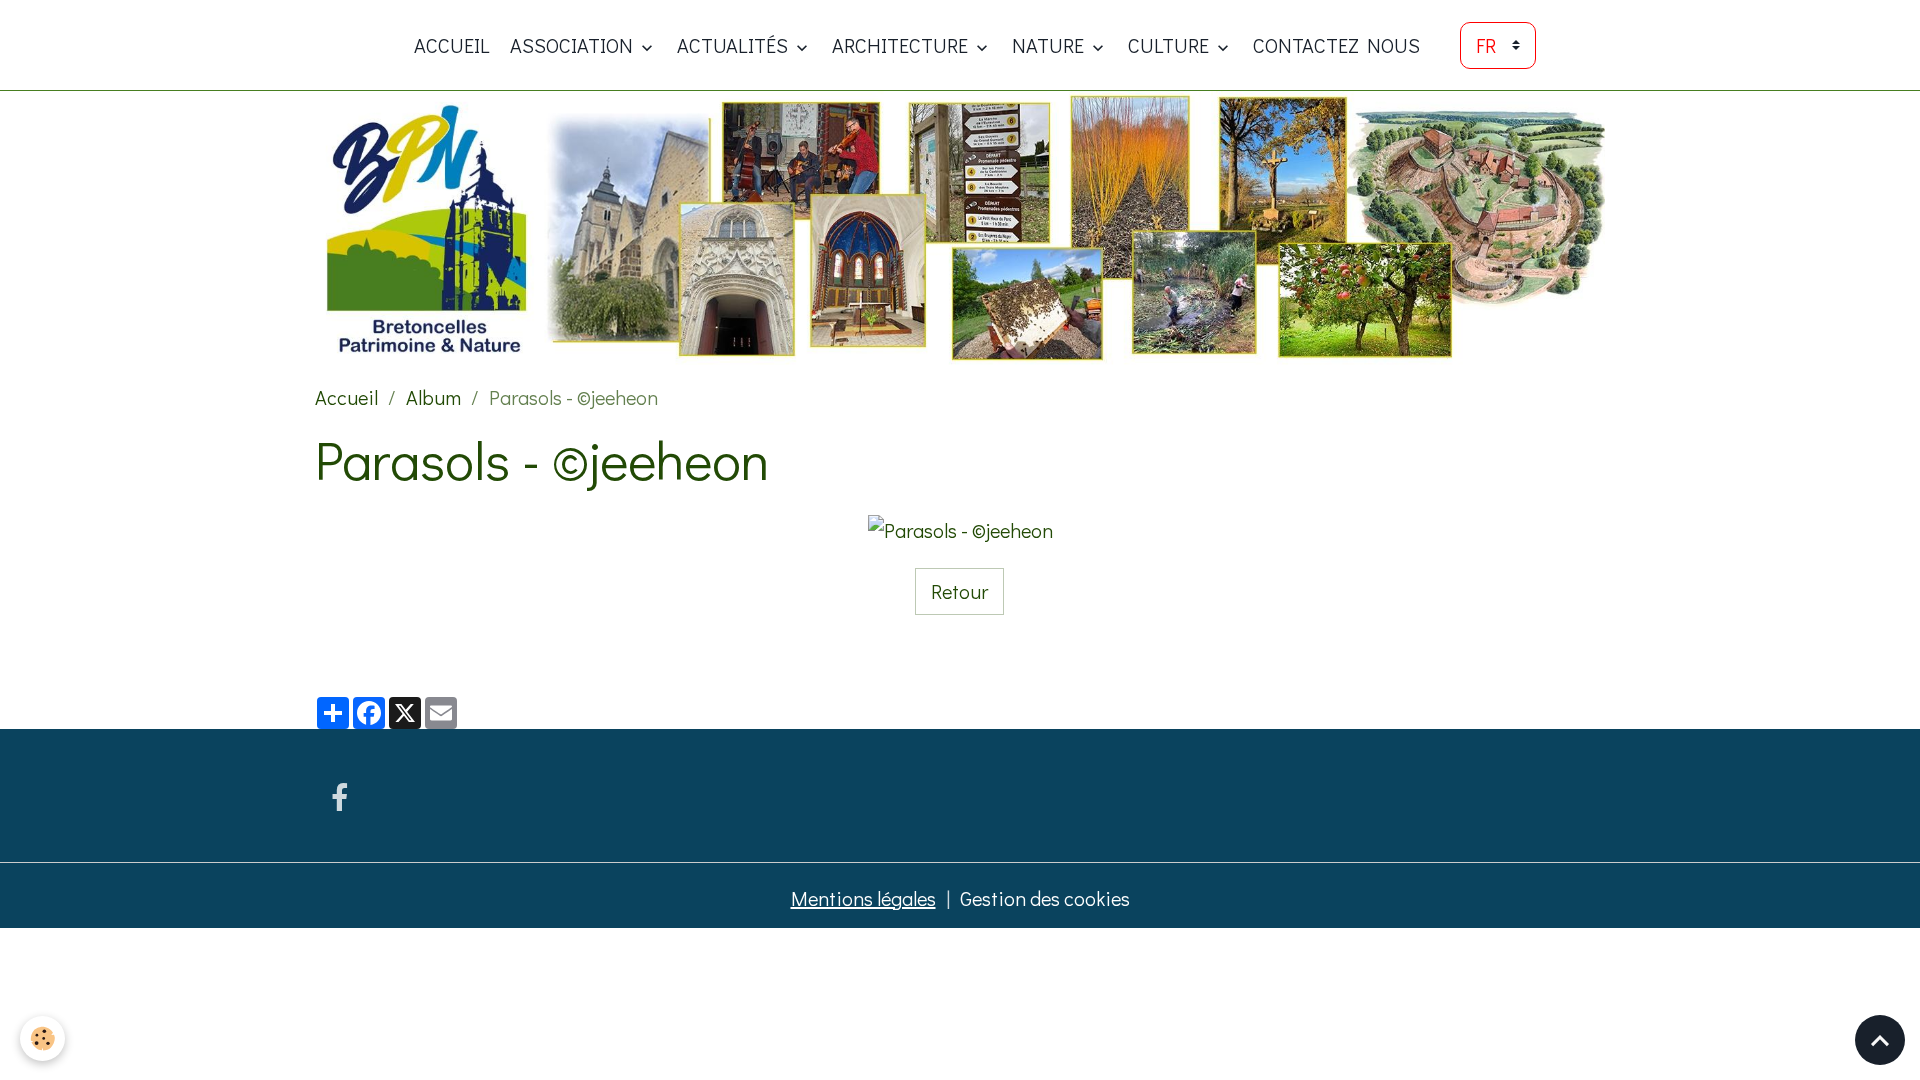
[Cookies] (42, 1038)
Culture (1170, 45)
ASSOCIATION (573, 45)
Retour (959, 591)
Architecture (902, 45)
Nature (1050, 45)
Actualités (734, 45)
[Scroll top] (1880, 1040)
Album (433, 397)
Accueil (452, 45)
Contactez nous (1336, 45)
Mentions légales (863, 898)
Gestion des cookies (1045, 898)
